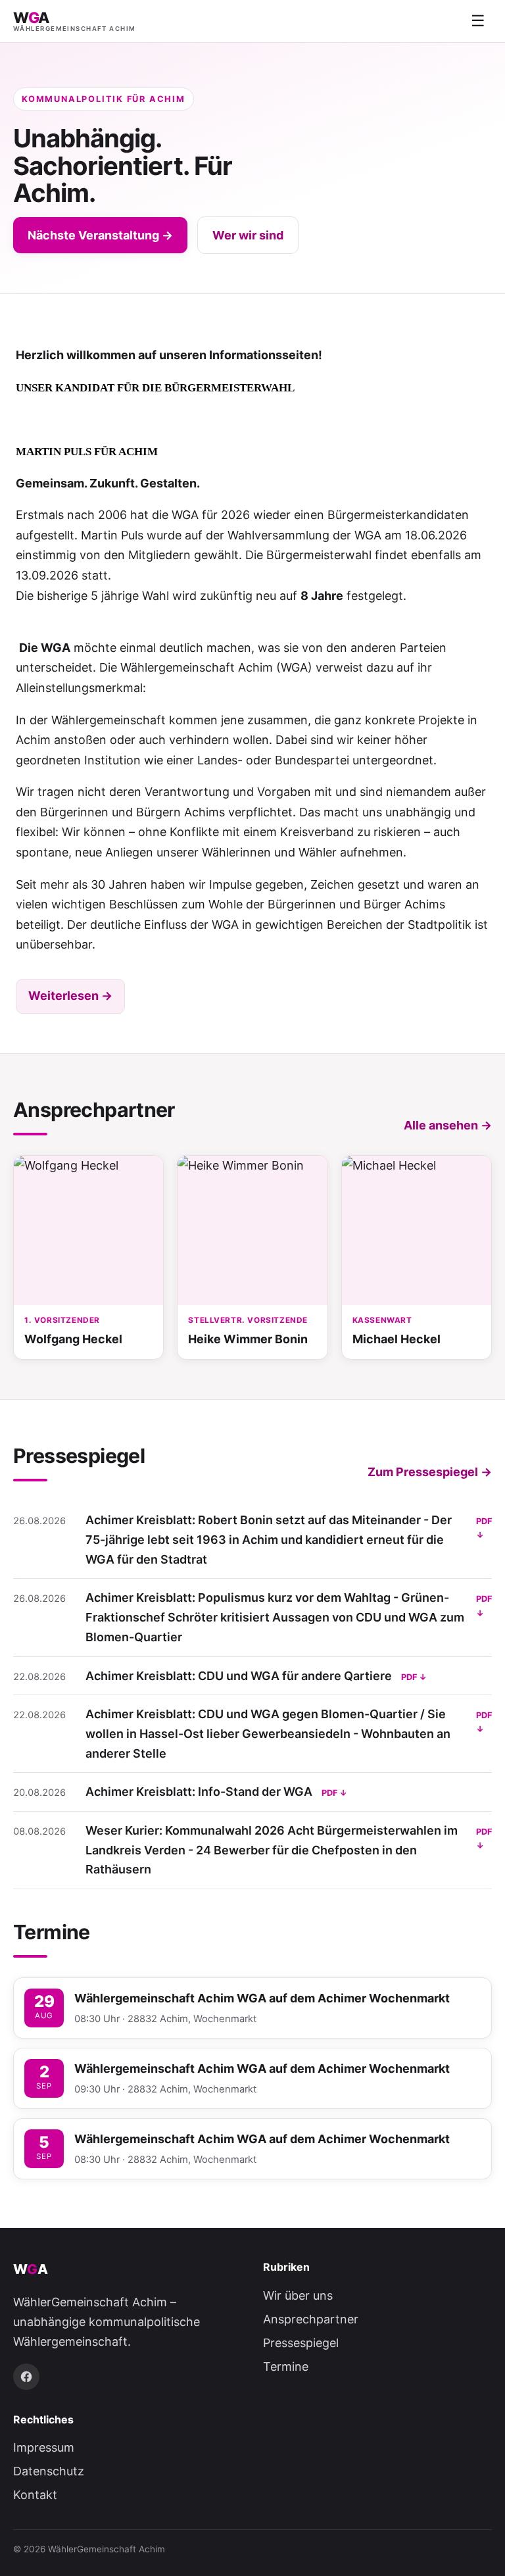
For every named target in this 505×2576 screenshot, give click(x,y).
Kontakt (35, 2495)
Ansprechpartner (311, 2319)
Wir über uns (298, 2295)
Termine (286, 2366)
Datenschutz (49, 2471)
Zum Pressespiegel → (430, 1472)
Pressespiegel (301, 2343)
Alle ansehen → (448, 1125)
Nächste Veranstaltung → (100, 235)
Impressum (44, 2447)
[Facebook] (26, 2377)
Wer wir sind (248, 235)
